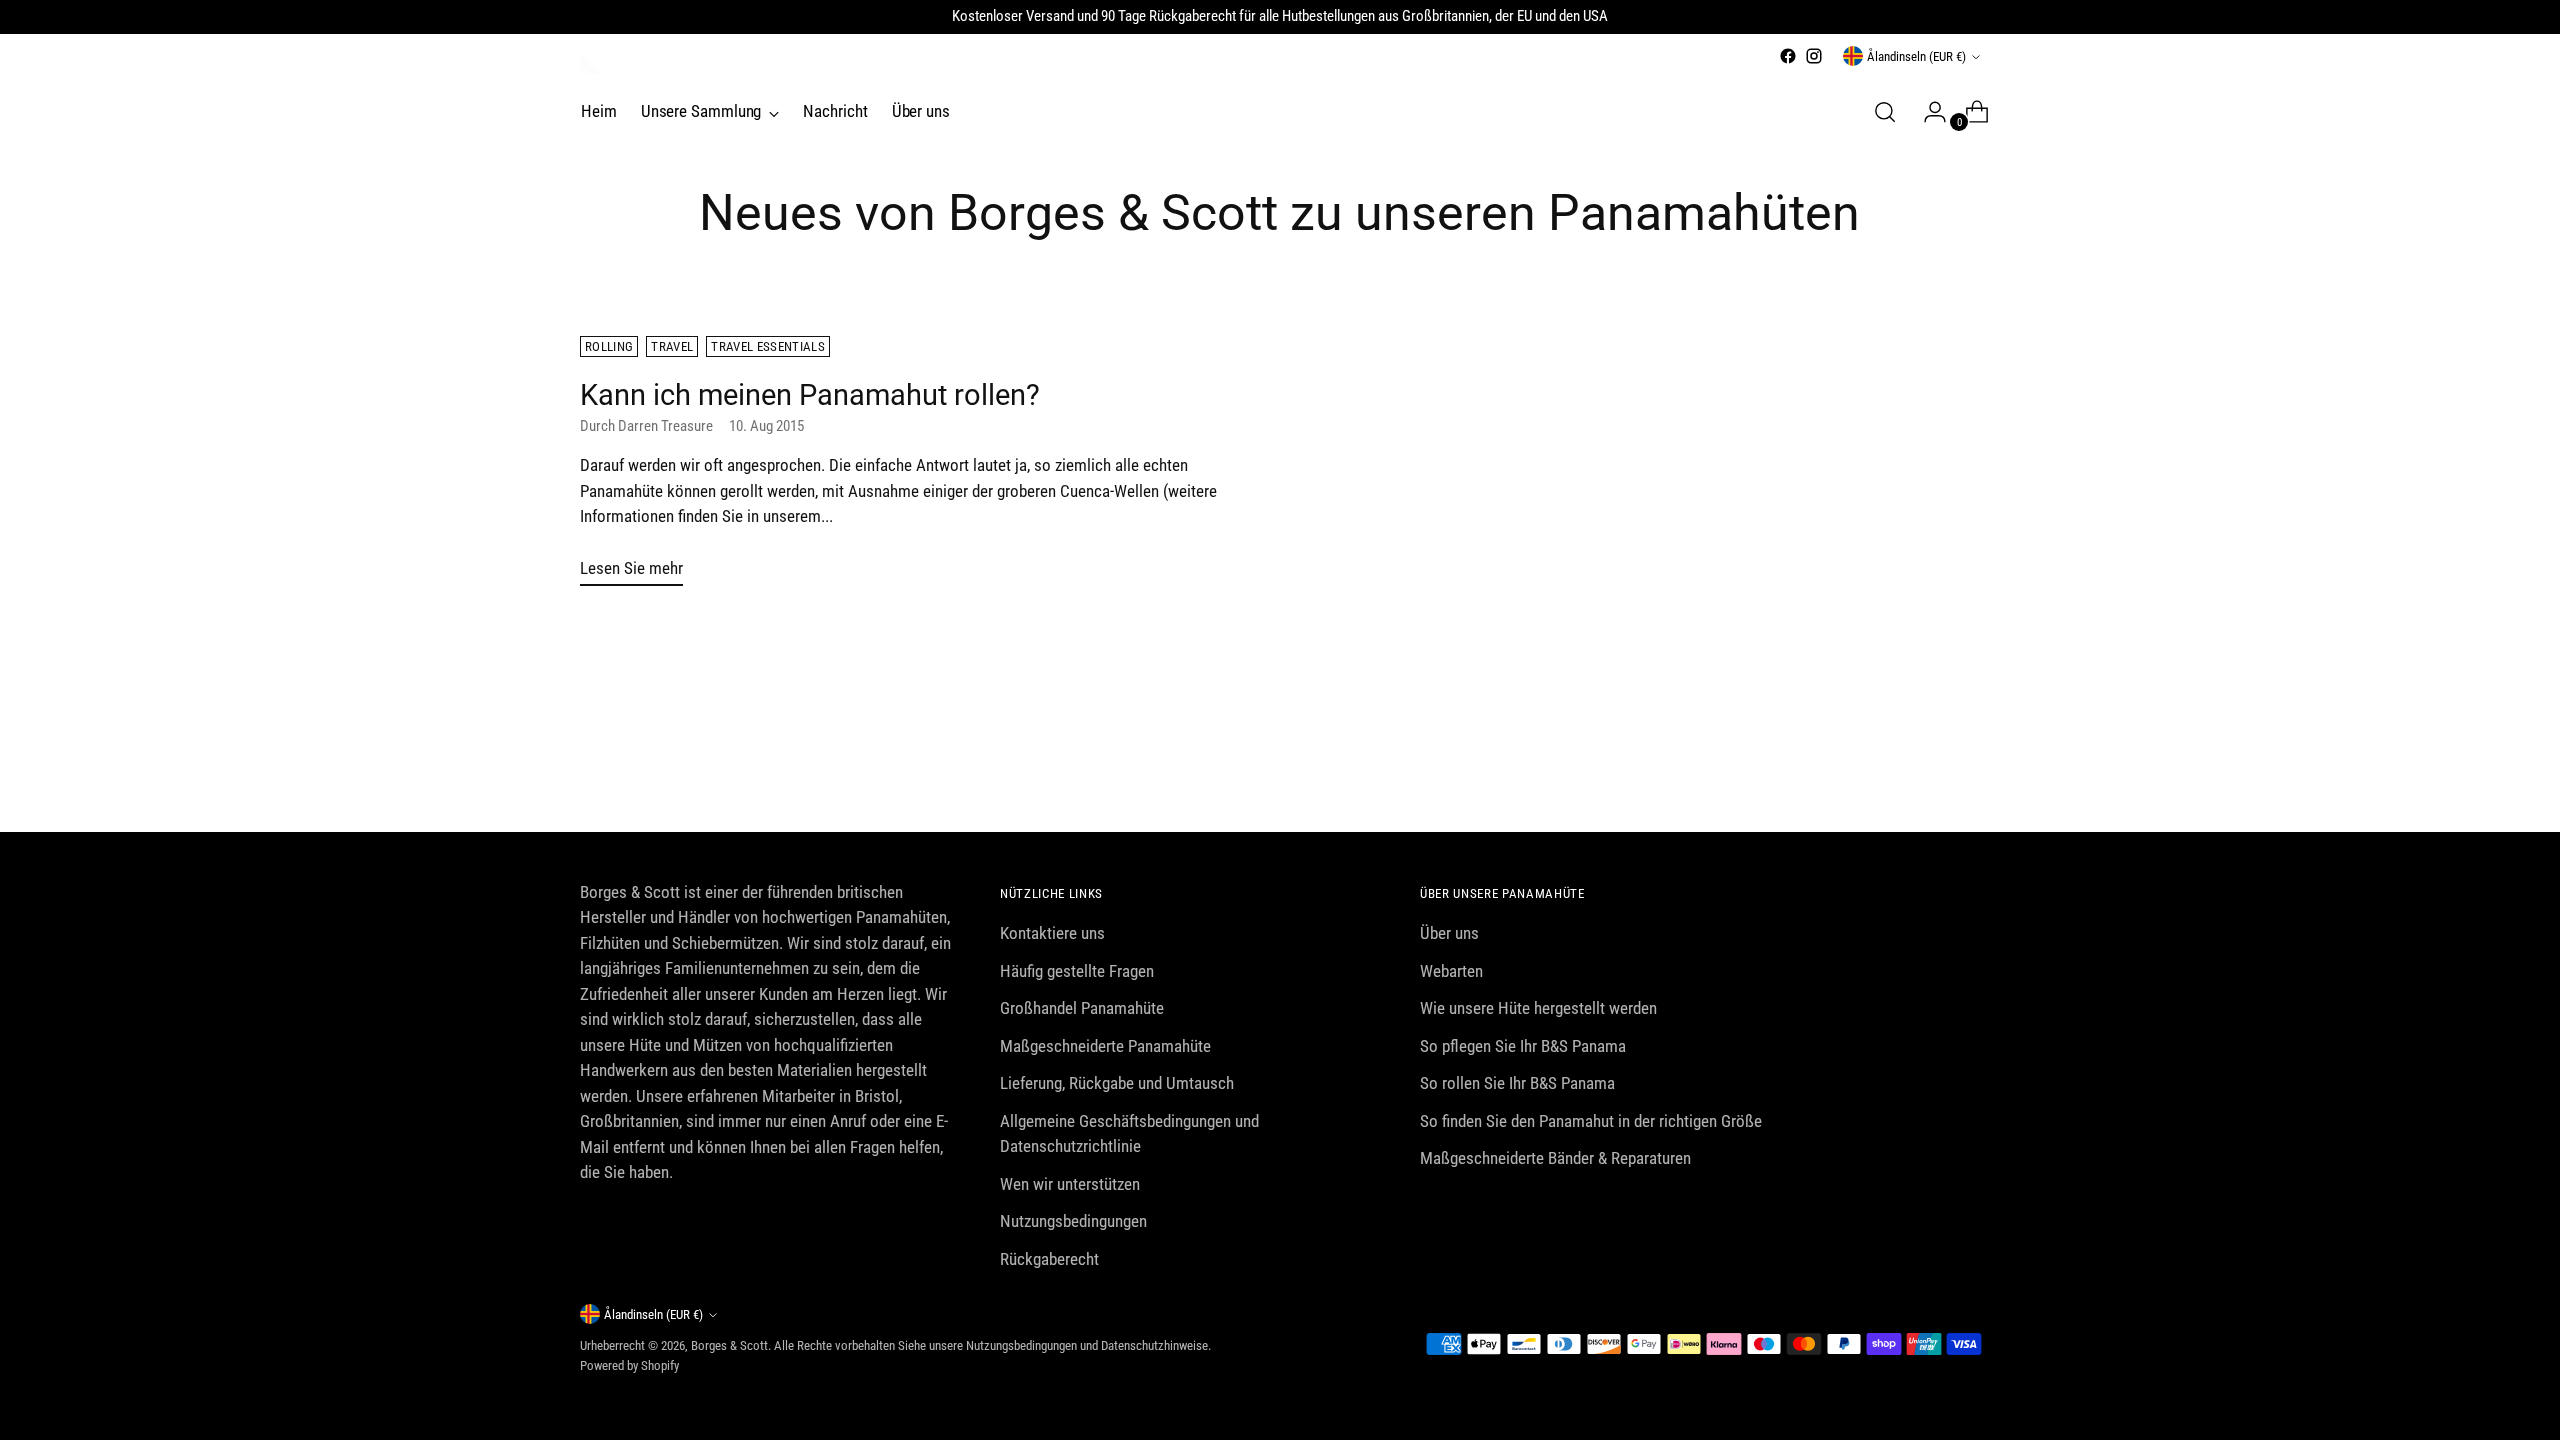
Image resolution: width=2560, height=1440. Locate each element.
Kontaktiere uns (1052, 933)
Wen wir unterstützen (1070, 1184)
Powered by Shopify (629, 1365)
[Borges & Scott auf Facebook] (1788, 56)
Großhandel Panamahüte (1082, 1008)
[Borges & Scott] (590, 64)
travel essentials (768, 346)
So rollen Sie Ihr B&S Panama (1517, 1083)
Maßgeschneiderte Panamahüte (1105, 1046)
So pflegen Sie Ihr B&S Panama (1523, 1046)
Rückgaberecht (1049, 1259)
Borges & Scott (729, 1345)
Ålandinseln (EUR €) (1916, 56)
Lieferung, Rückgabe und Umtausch (1117, 1083)
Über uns (1449, 933)
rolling (609, 346)
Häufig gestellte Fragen (1077, 971)
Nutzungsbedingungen (1073, 1221)
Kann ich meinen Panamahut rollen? (810, 395)
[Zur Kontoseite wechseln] (1927, 112)
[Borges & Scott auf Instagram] (1814, 56)
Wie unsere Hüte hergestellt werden (1538, 1008)
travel (672, 346)
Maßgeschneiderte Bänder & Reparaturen (1555, 1158)
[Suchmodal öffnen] (1885, 112)
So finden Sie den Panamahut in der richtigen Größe (1591, 1121)
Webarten (1451, 971)
